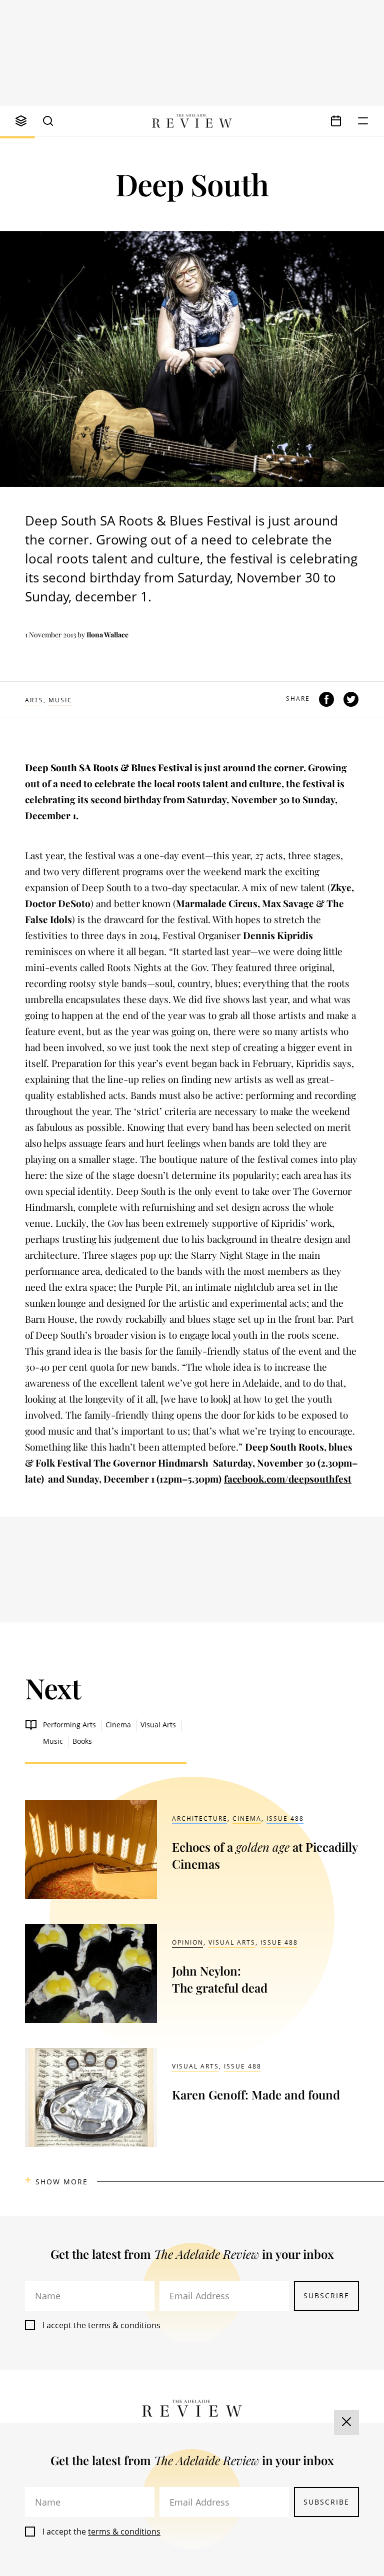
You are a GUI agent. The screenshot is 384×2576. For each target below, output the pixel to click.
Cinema (118, 1725)
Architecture (200, 1818)
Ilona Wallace (107, 635)
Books (82, 1741)
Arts (34, 700)
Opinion (188, 1942)
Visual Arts (158, 1725)
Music (60, 700)
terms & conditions (124, 2325)
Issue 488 (285, 1818)
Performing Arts (69, 1725)
